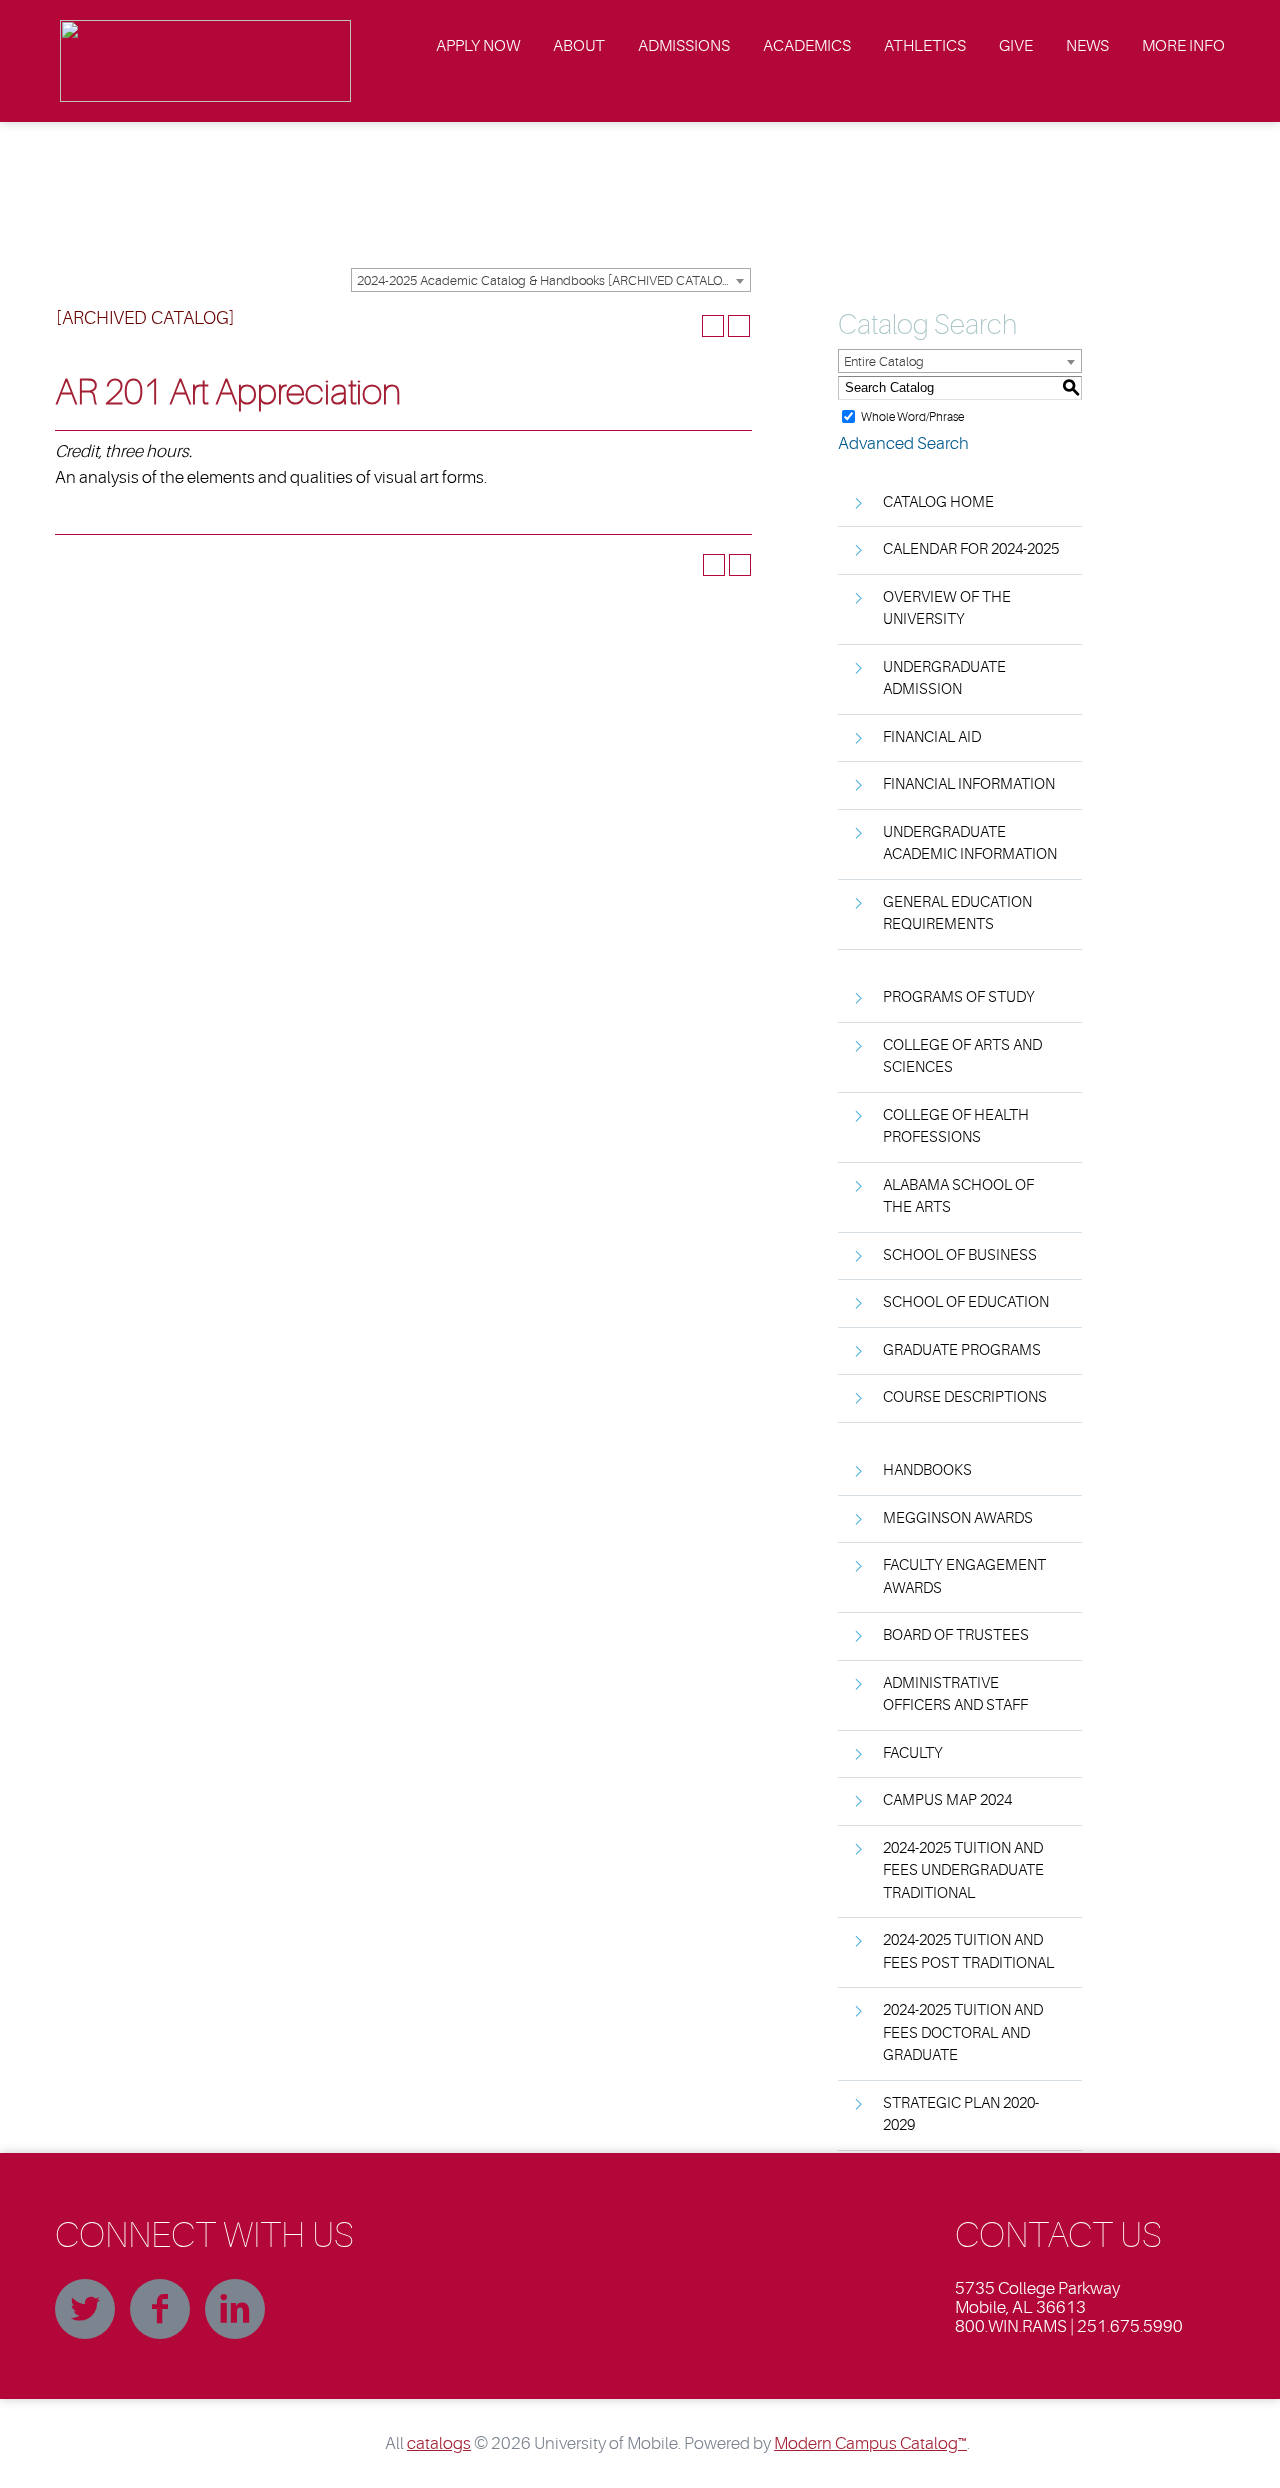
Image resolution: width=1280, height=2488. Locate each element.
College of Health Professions (956, 1127)
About (579, 46)
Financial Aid (932, 737)
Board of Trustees (956, 1635)
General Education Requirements (957, 914)
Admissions (684, 46)
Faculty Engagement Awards (964, 1577)
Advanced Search (903, 443)
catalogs (439, 2443)
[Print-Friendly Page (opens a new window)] (713, 326)
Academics (807, 46)
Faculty (913, 1753)
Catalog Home (938, 502)
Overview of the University (947, 609)
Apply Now (478, 46)
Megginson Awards (958, 1518)
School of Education (966, 1302)
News (1087, 46)
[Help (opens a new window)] (739, 326)
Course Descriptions (965, 1397)
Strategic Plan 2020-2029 (961, 2115)
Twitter (85, 2309)
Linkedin (235, 2309)
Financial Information (969, 784)
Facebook (160, 2309)
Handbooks (927, 1470)
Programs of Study (959, 997)
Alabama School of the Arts (958, 1197)
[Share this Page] (687, 326)
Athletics (925, 46)
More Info (1183, 46)
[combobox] (551, 280)
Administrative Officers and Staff (955, 1695)
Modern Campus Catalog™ (870, 2443)
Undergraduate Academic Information (970, 844)
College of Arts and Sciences (962, 1057)
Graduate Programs (962, 1350)
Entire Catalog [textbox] (884, 361)
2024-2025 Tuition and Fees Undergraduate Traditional (963, 1871)
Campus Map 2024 (947, 1800)
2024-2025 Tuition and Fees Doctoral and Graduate (963, 2033)
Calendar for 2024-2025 (971, 549)
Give (1016, 46)
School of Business (960, 1255)
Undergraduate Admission (944, 679)
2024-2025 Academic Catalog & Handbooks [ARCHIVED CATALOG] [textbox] (546, 280)
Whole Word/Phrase (912, 416)
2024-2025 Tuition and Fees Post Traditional (968, 1952)
